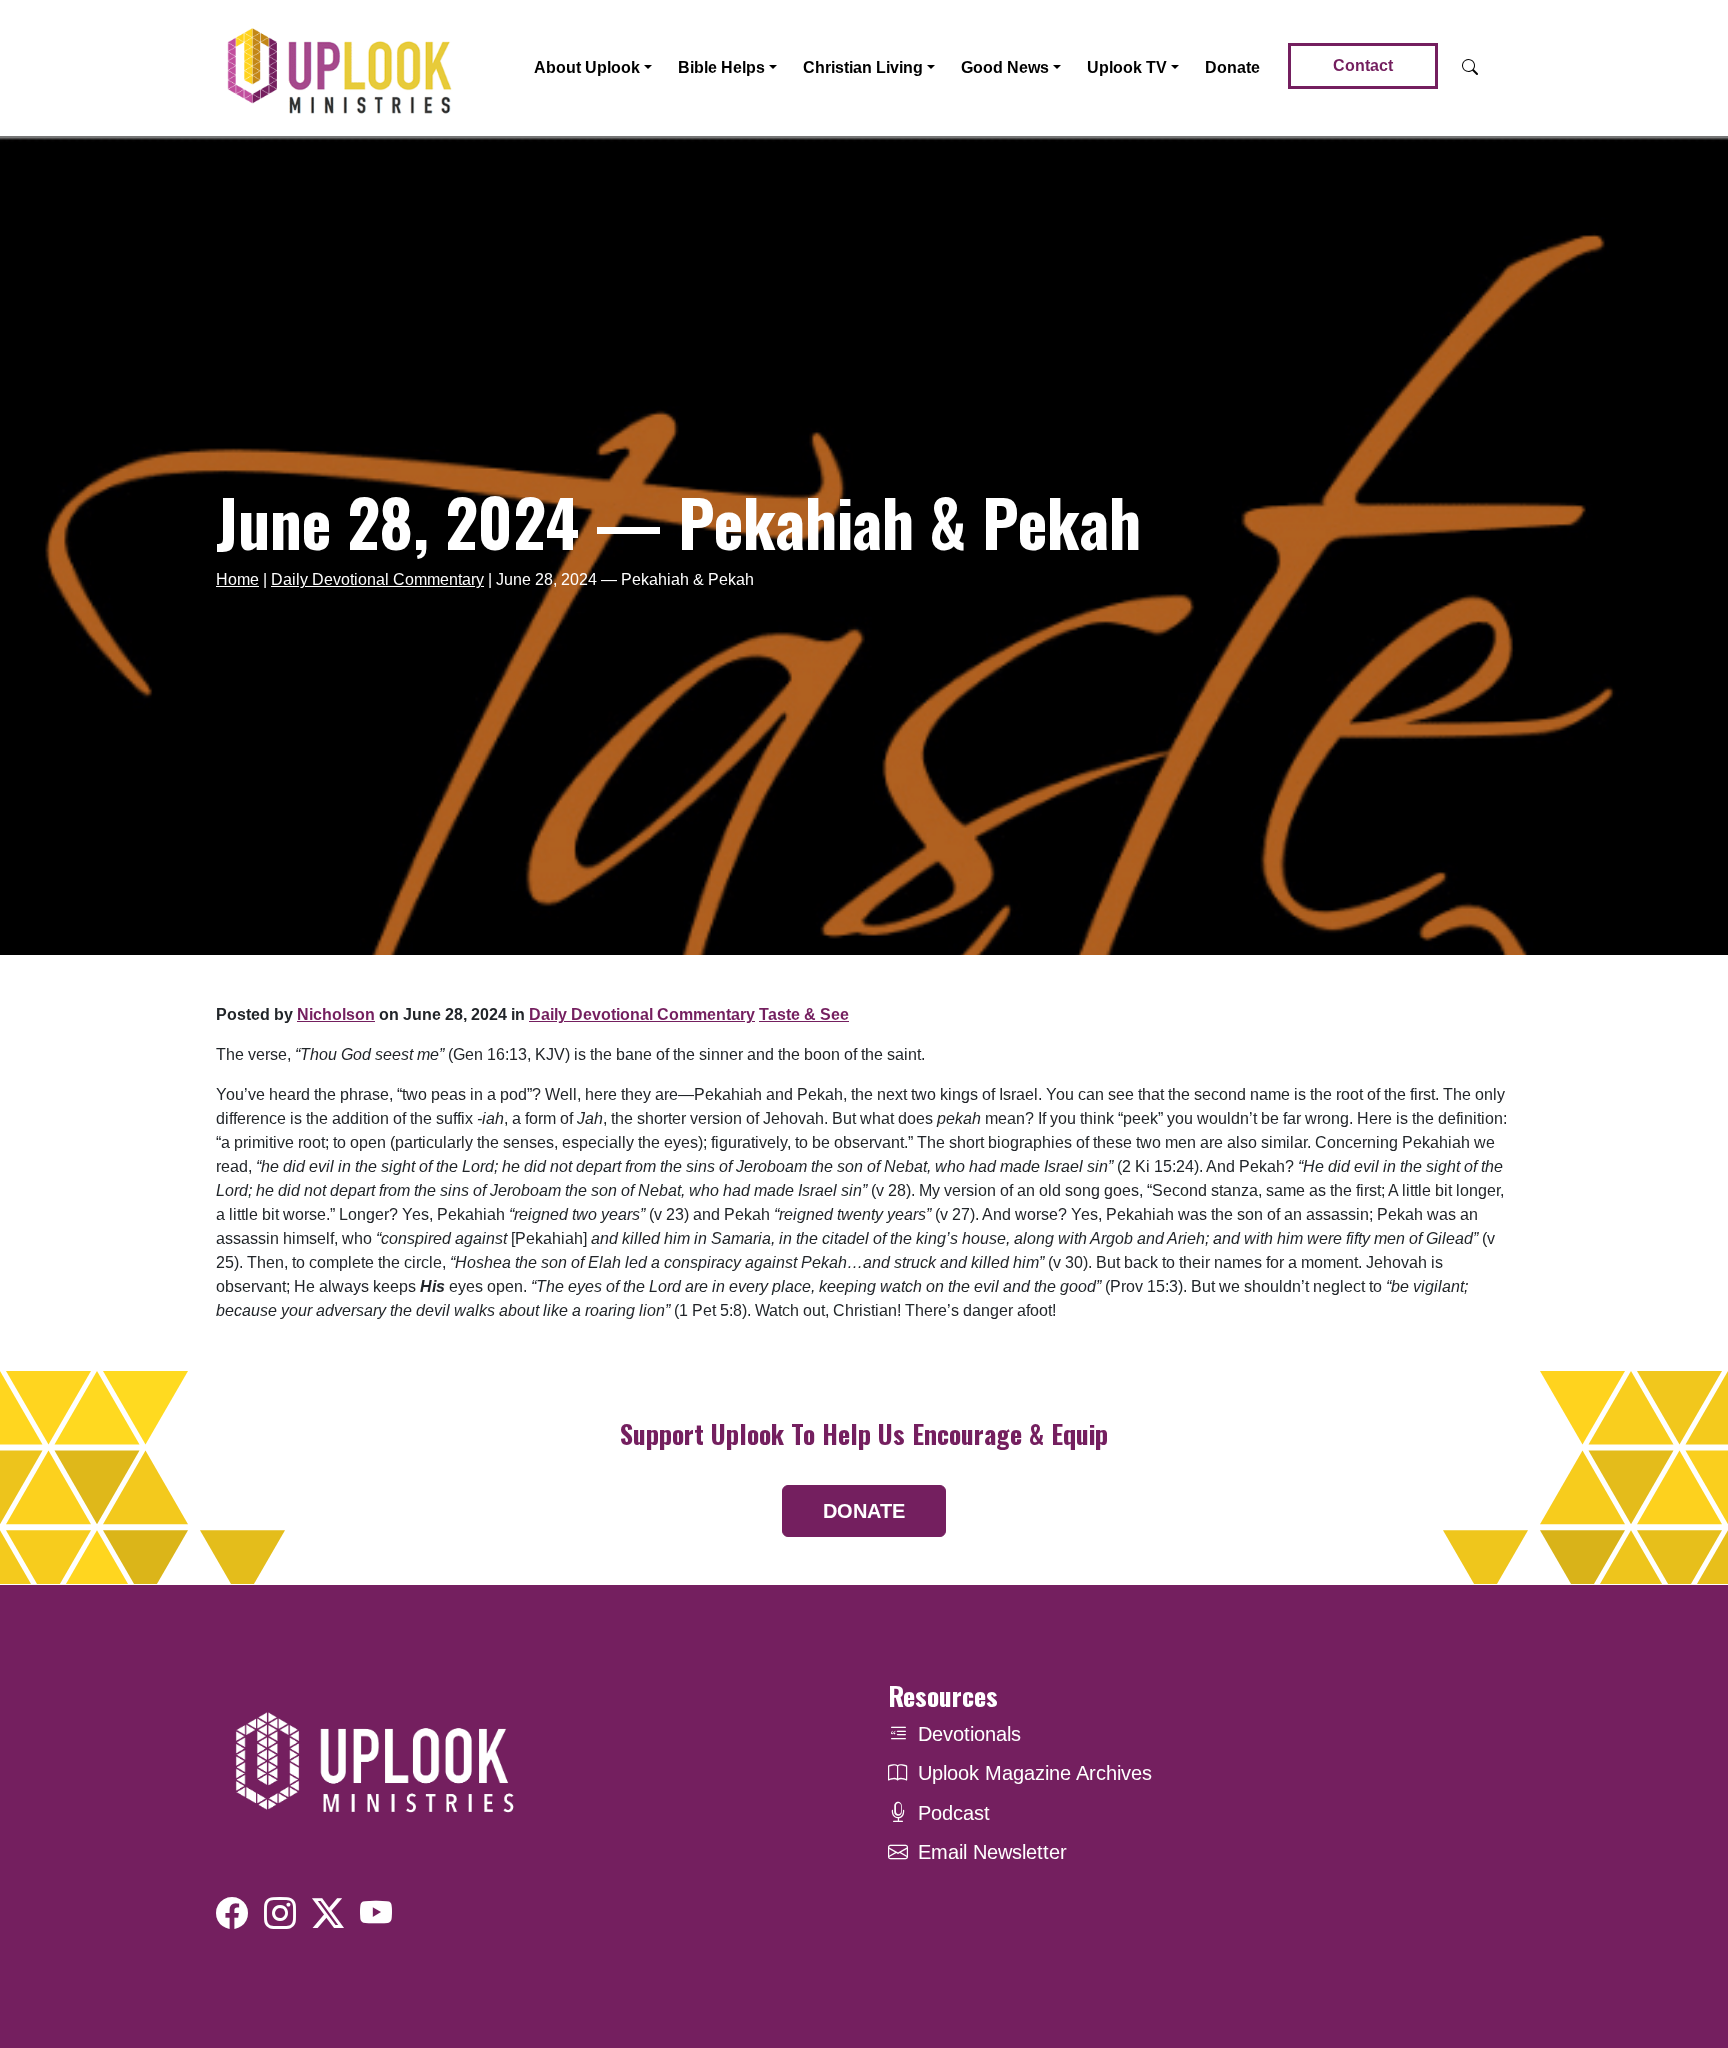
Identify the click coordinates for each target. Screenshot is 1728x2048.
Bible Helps (721, 67)
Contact (1363, 65)
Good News (1005, 67)
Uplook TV (1127, 67)
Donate (1232, 67)
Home (237, 579)
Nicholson (336, 1014)
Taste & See (804, 1014)
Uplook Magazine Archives (1035, 1773)
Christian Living (863, 67)
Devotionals (969, 1734)
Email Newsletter (992, 1852)
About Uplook (587, 67)
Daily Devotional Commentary (377, 579)
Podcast (954, 1813)
